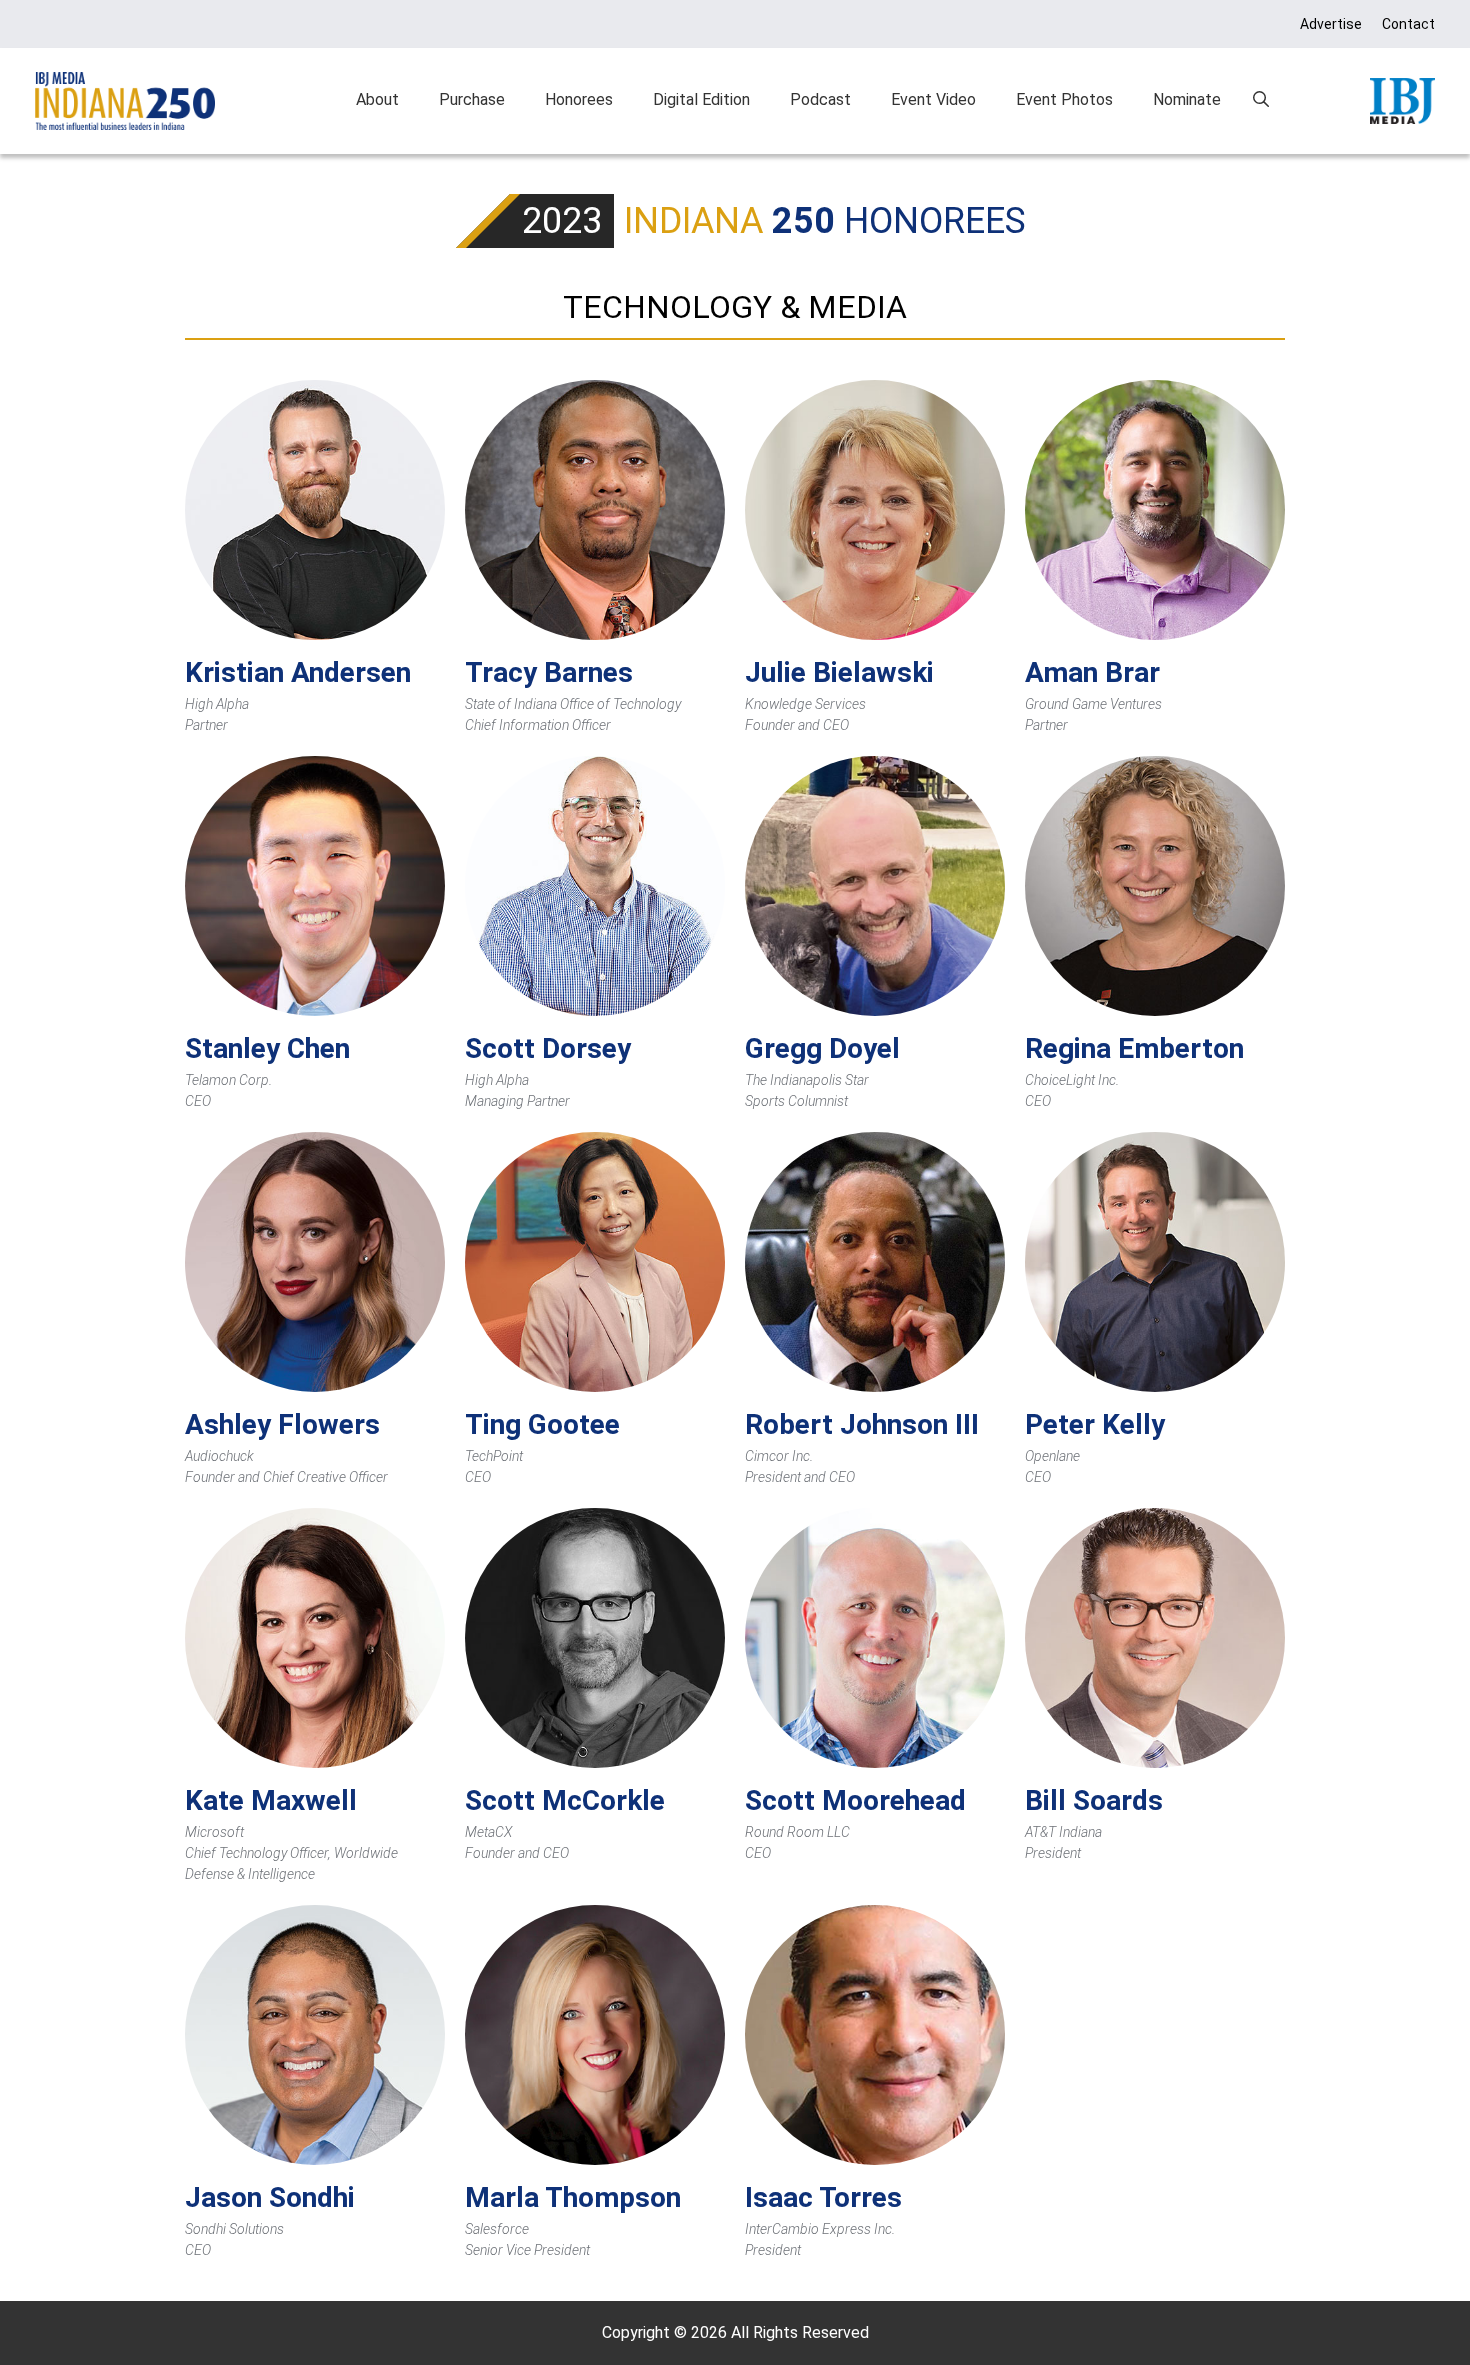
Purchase (472, 99)
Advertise (1331, 24)
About (377, 99)
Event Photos (1064, 99)
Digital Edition (701, 99)
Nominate (1187, 99)
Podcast (820, 99)
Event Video (933, 99)
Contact (1408, 24)
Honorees (579, 99)
